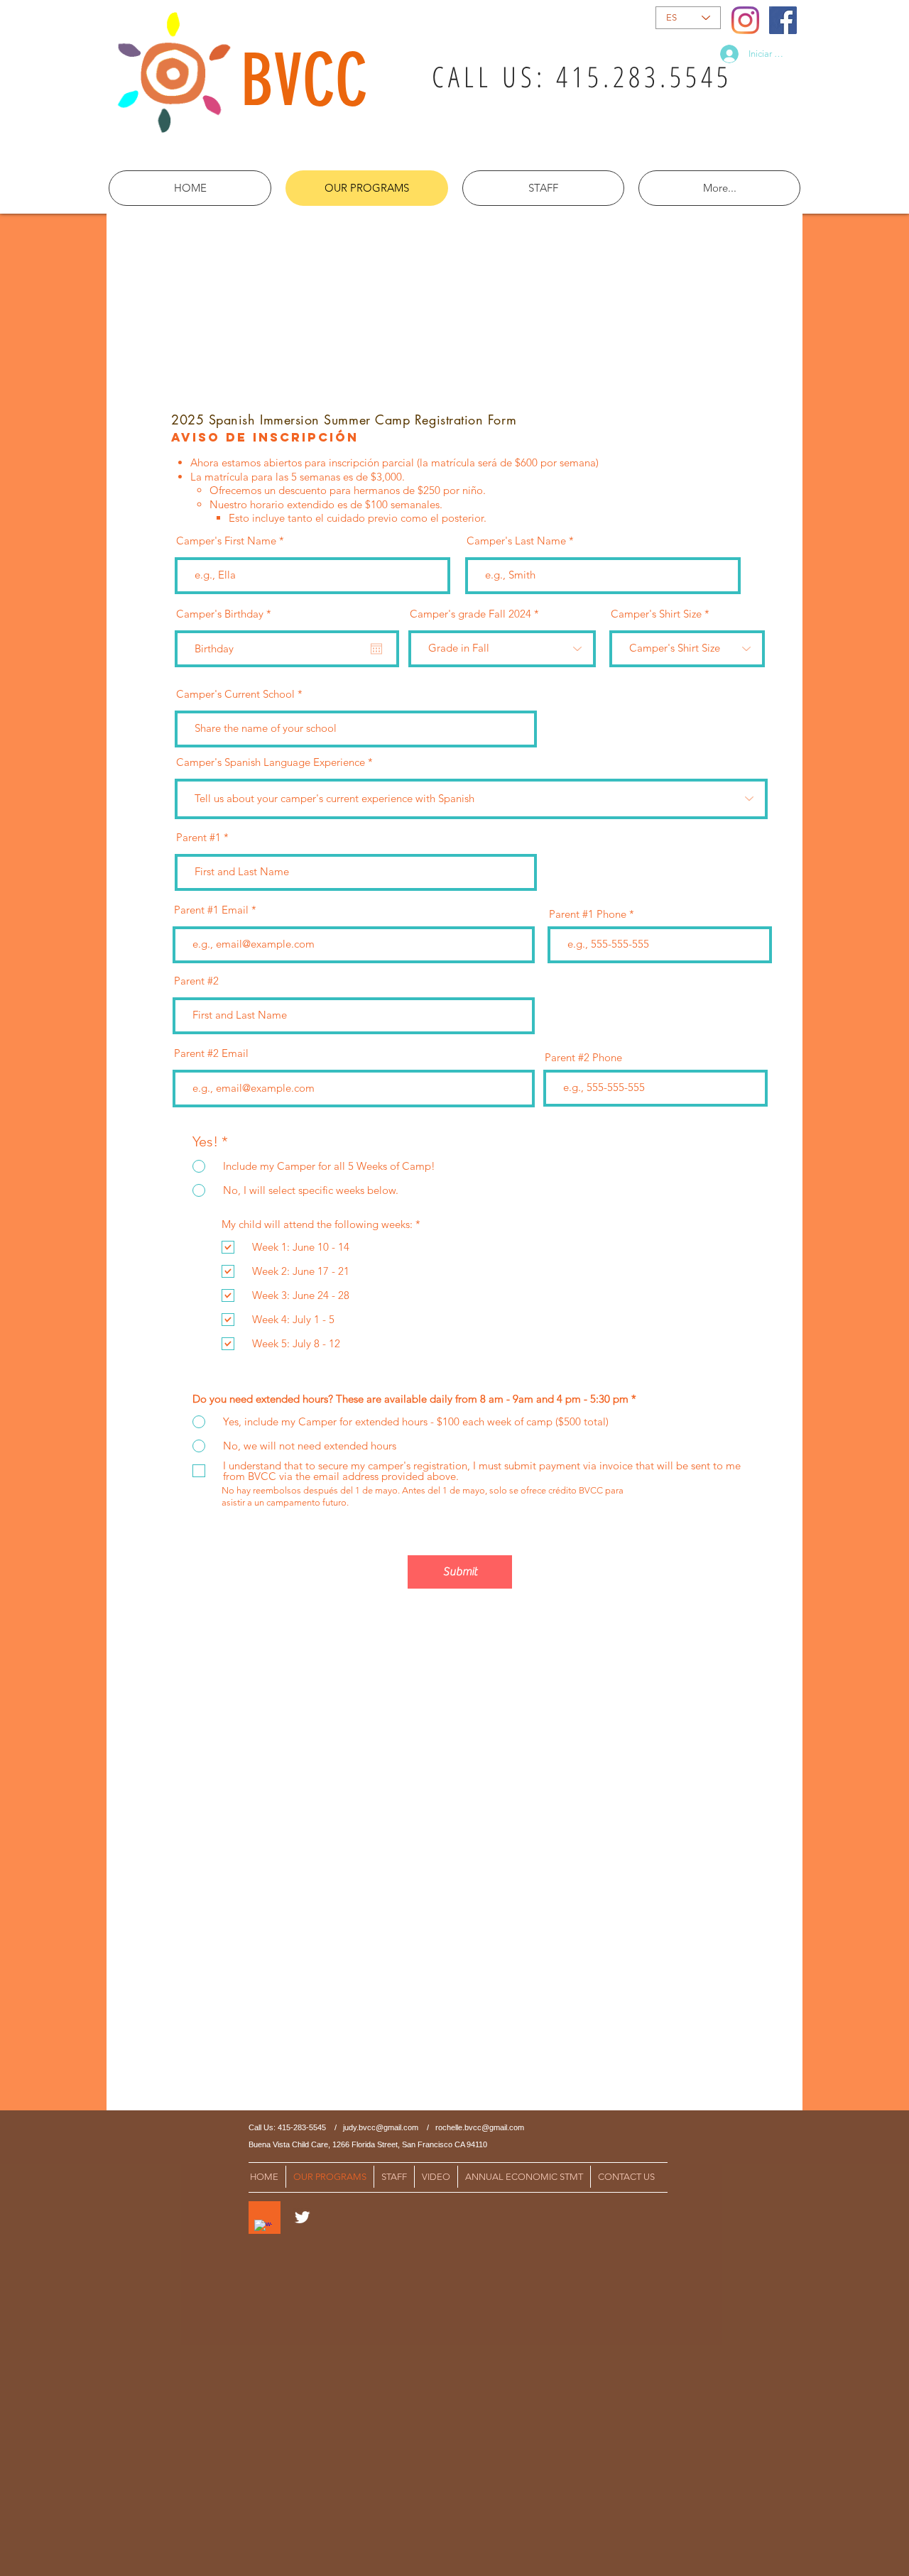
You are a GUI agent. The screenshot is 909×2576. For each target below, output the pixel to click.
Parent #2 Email (211, 1053)
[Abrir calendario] (376, 649)
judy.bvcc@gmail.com (381, 2127)
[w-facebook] (263, 2229)
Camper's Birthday (227, 614)
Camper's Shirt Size (656, 614)
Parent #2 (196, 981)
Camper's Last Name (516, 541)
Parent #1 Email (211, 910)
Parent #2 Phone (583, 1057)
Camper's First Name (226, 541)
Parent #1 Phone (588, 914)
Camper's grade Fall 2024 (470, 614)
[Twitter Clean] (302, 2217)
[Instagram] (745, 20)
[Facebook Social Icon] (783, 20)
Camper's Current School (235, 694)
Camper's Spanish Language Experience (271, 762)
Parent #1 (198, 837)
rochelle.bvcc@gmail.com (480, 2127)
